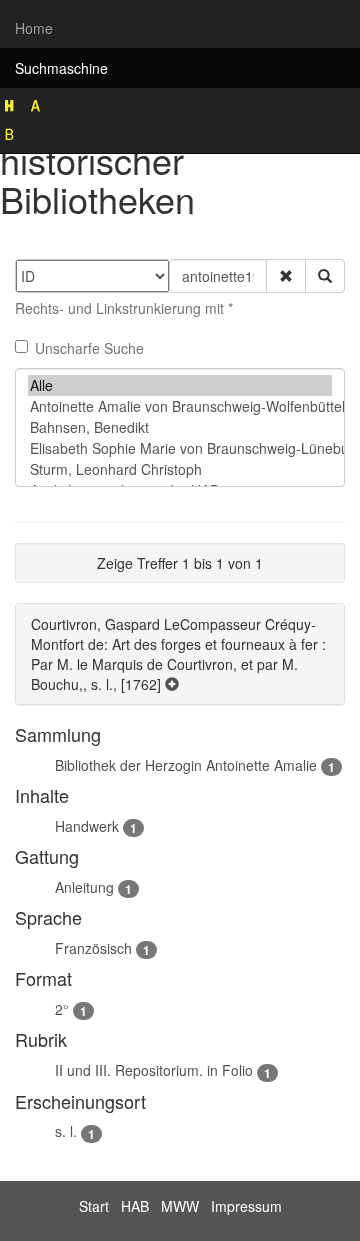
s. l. (66, 1131)
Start (94, 1206)
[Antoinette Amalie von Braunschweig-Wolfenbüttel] (180, 406)
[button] (286, 276)
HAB (135, 1206)
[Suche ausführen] (325, 276)
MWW (180, 1206)
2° (62, 1009)
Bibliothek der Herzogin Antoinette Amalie (186, 765)
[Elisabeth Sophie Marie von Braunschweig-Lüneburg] (180, 448)
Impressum (246, 1206)
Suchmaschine (61, 68)
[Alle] (180, 385)
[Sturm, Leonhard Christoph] (180, 469)
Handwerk (87, 826)
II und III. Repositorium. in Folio (154, 1070)
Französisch (93, 948)
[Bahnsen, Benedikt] (180, 427)
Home (34, 28)
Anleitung (84, 887)
